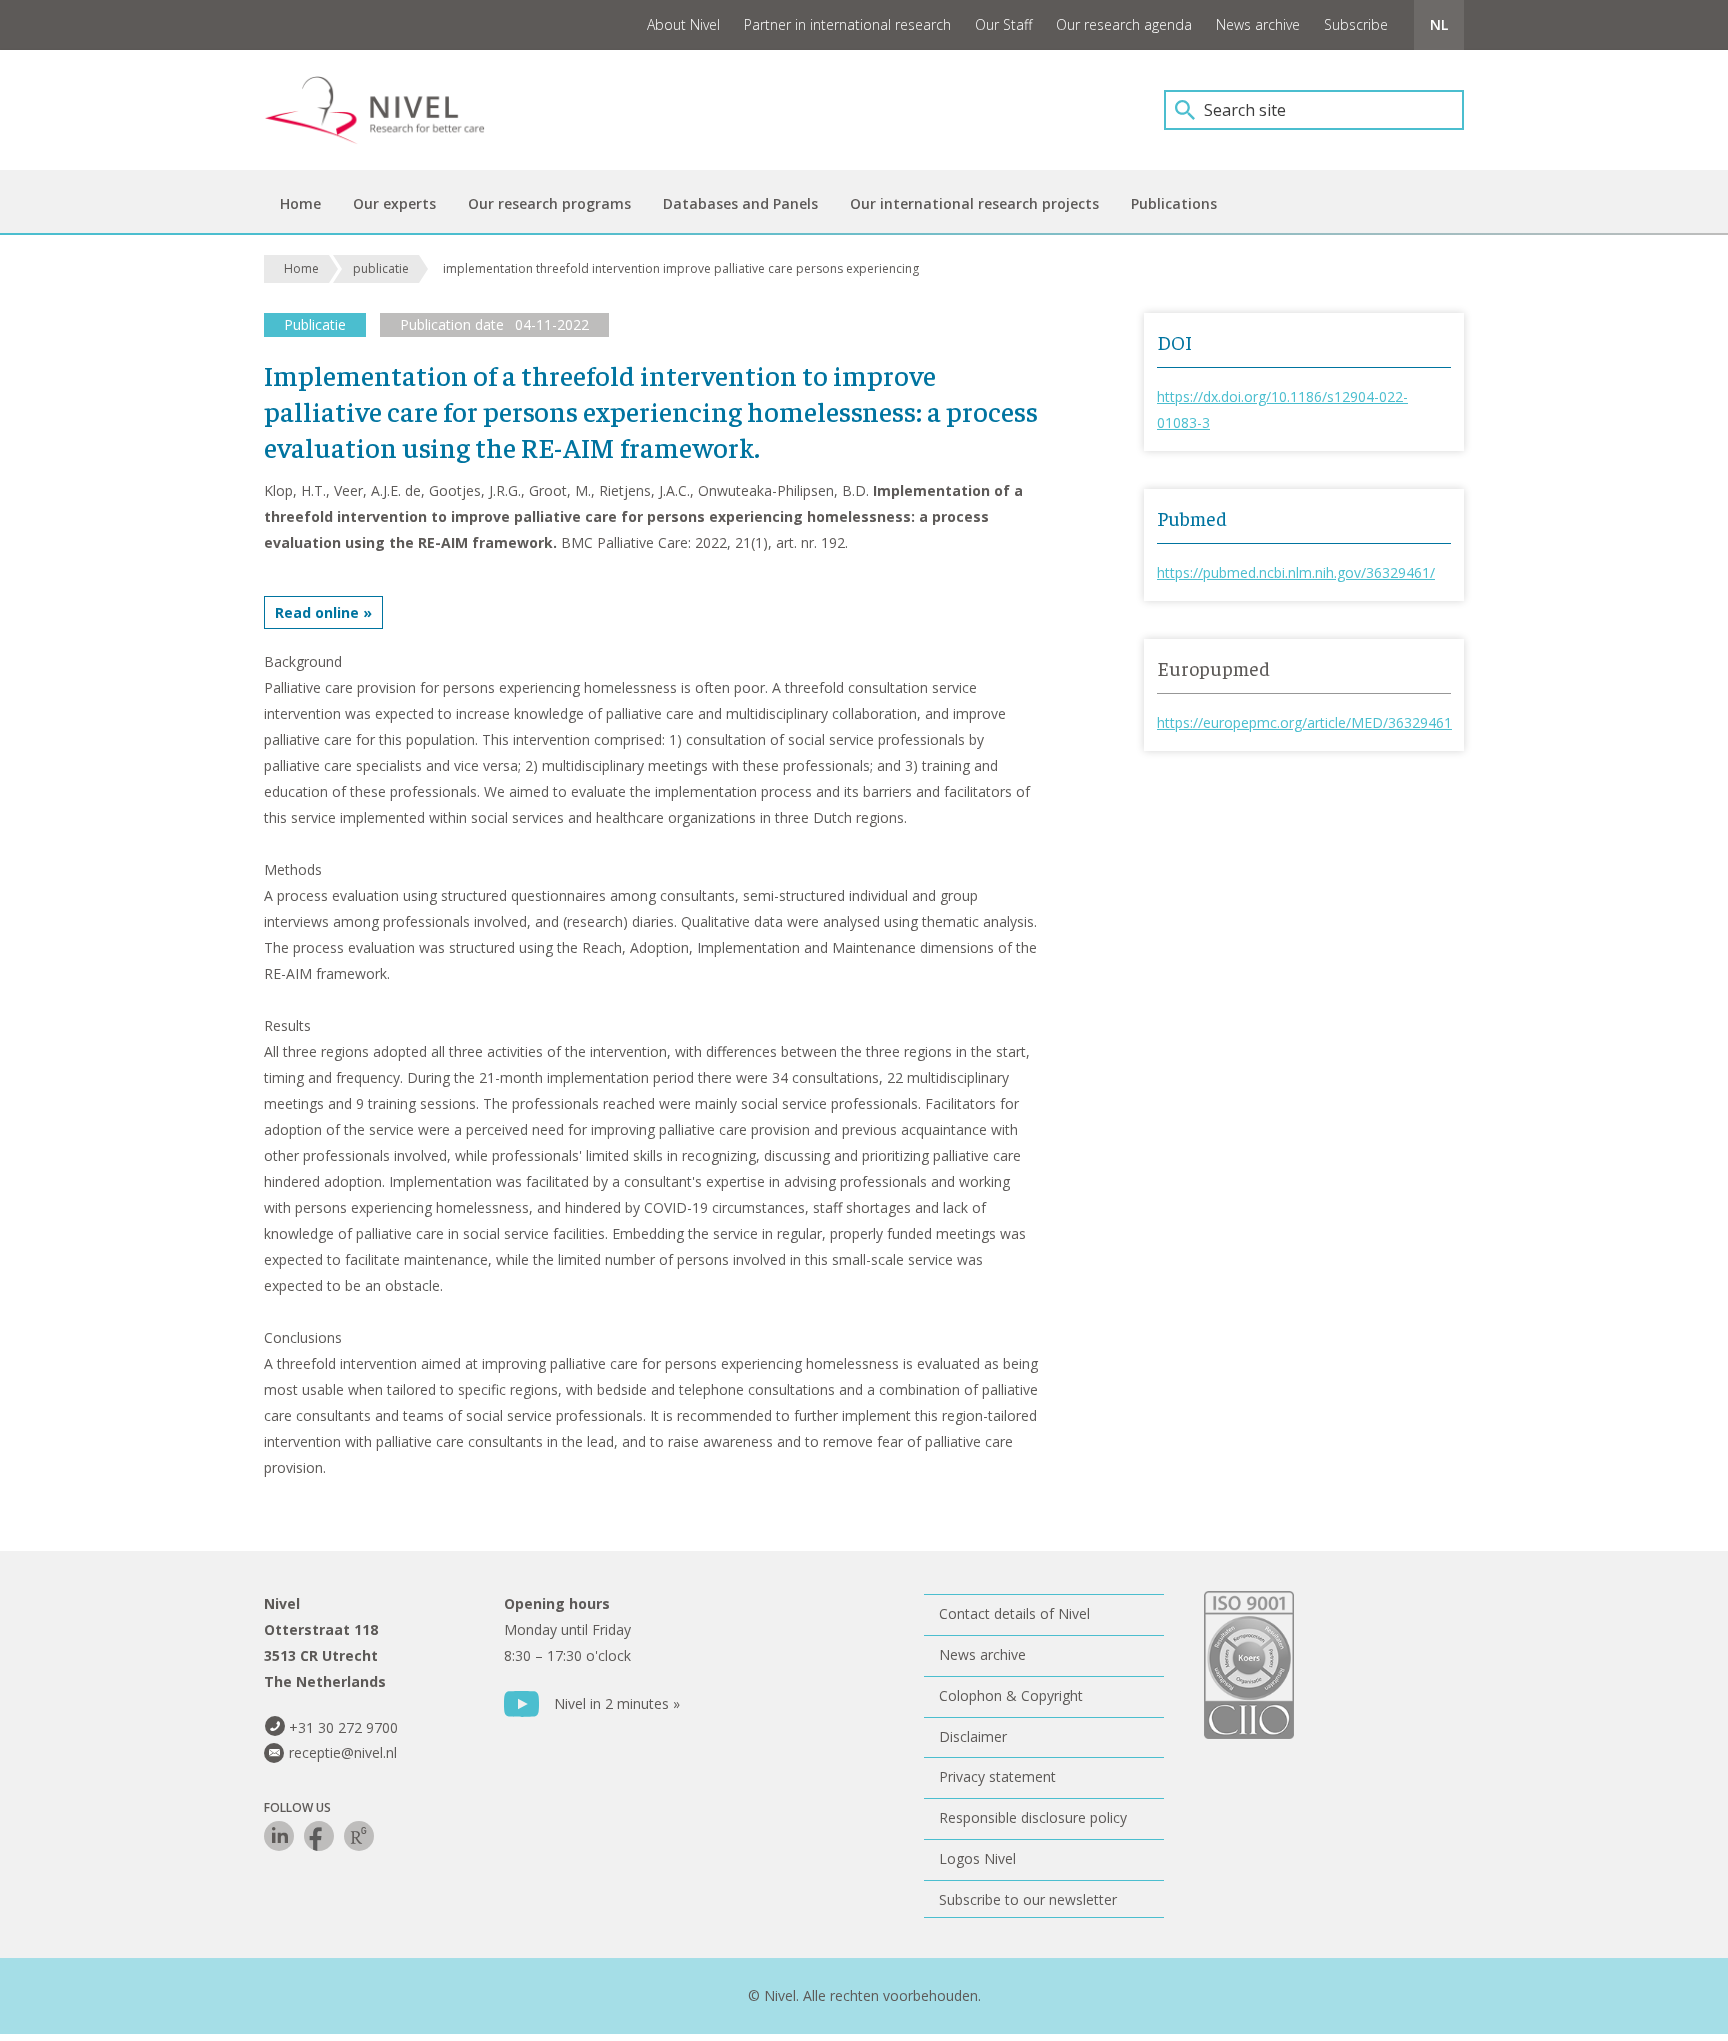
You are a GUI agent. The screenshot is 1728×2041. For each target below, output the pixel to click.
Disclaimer (973, 1736)
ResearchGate (359, 1836)
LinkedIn (279, 1836)
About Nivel (683, 24)
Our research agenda (1124, 24)
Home (301, 268)
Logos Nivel (977, 1858)
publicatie (381, 268)
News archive (1258, 24)
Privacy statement (997, 1776)
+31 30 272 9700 (343, 1727)
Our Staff (1003, 24)
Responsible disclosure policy (1033, 1817)
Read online (317, 612)
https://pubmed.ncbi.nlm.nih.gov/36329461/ (1296, 572)
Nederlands (1439, 25)
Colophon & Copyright (1011, 1695)
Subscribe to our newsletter (1028, 1899)
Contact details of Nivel (1014, 1613)
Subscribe (1356, 24)
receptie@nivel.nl (343, 1752)
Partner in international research (847, 24)
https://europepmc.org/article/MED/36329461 (1304, 722)
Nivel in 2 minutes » (617, 1703)
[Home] (389, 110)
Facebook (319, 1836)
